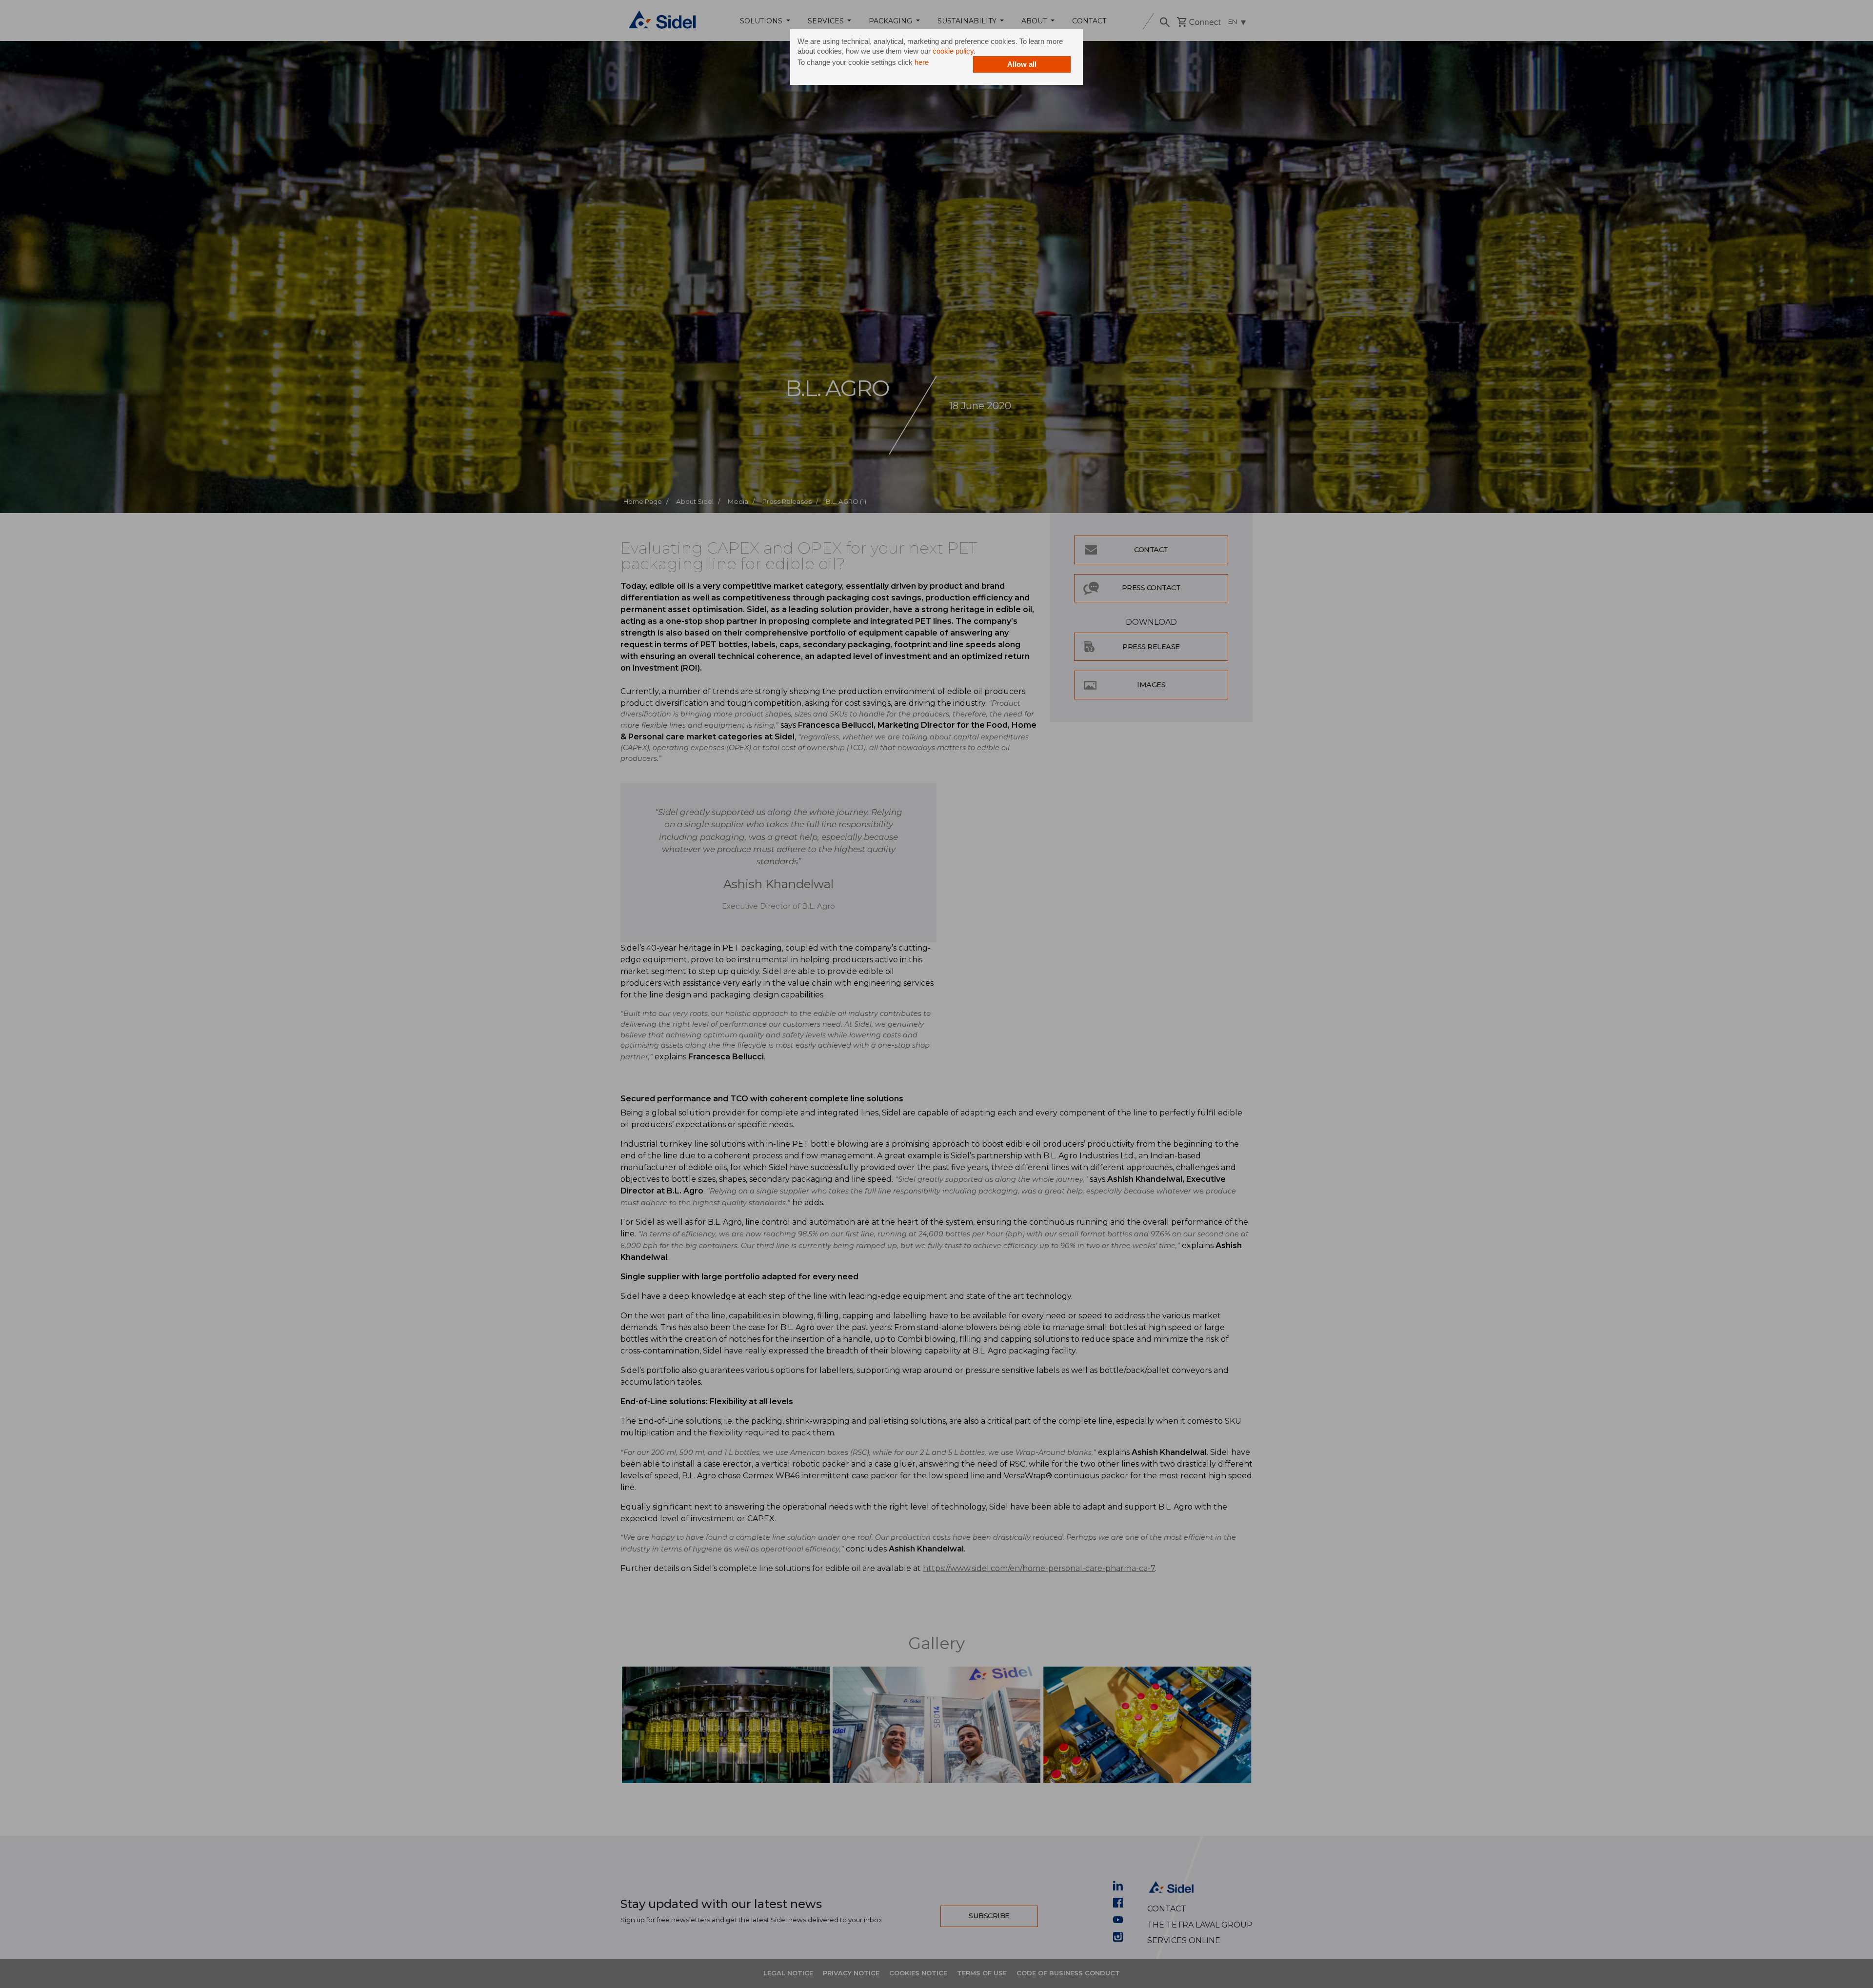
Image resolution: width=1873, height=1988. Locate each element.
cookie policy (953, 51)
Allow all (1022, 64)
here (922, 62)
